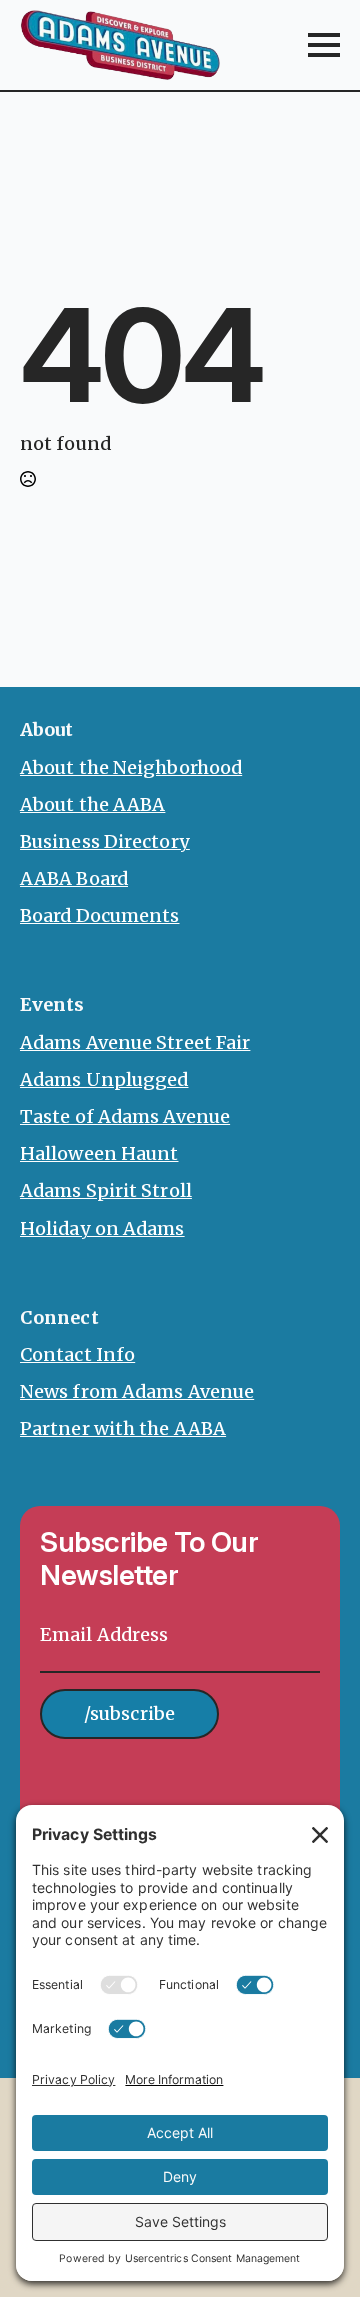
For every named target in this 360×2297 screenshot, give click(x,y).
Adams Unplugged (104, 1079)
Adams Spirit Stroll (106, 1190)
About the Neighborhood (131, 767)
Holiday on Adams (102, 1228)
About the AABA (92, 804)
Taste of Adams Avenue (125, 1116)
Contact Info (77, 1354)
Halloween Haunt (99, 1153)
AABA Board (74, 878)
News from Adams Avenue (137, 1391)
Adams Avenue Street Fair (135, 1042)
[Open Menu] (324, 45)
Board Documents (100, 915)
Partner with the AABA (123, 1428)
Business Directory (105, 841)
